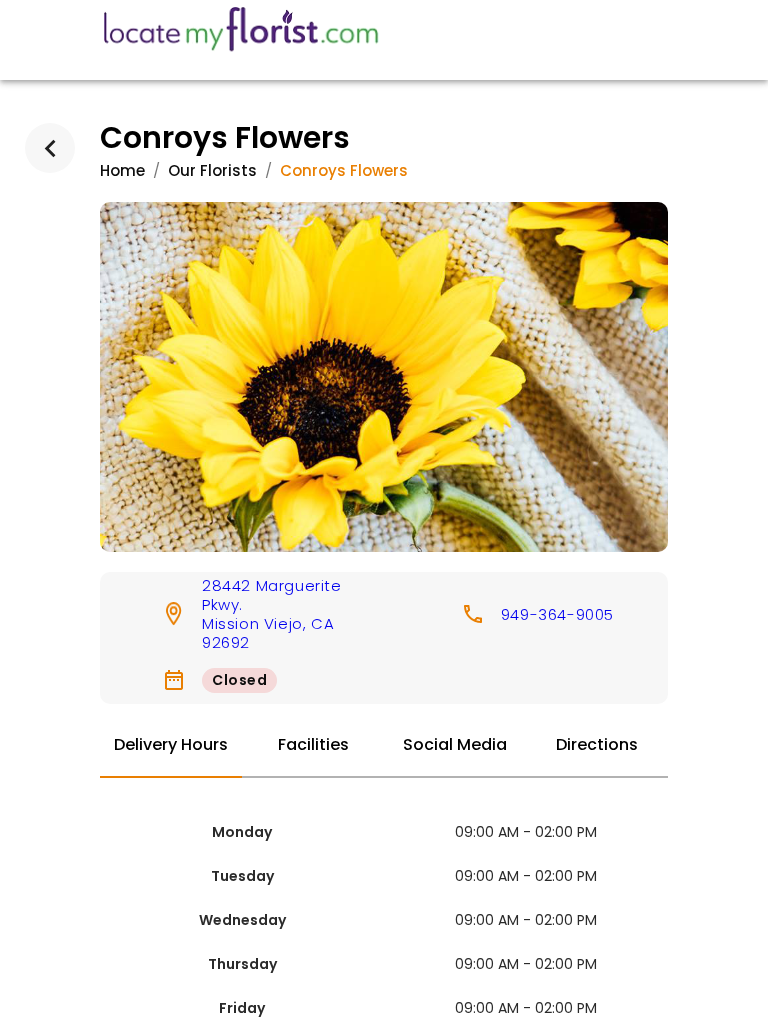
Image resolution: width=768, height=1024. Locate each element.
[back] (50, 148)
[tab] (171, 746)
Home (122, 170)
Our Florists (212, 170)
